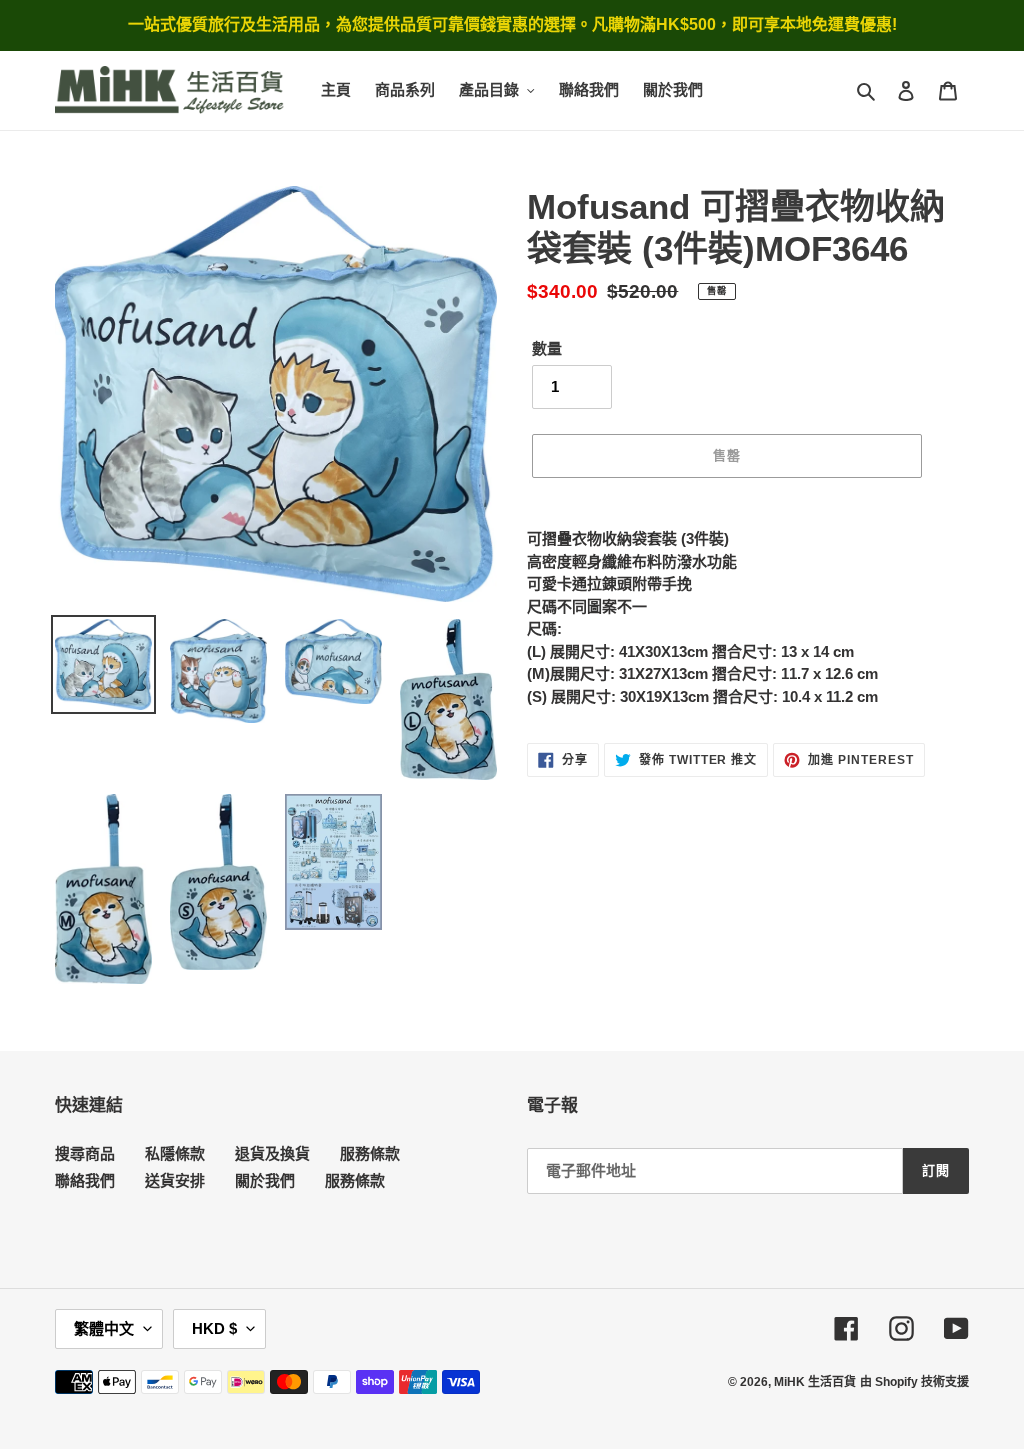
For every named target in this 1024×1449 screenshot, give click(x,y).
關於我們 (265, 1180)
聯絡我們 (85, 1180)
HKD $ (214, 1328)
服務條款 (370, 1153)
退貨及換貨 (272, 1153)
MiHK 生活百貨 (815, 1382)
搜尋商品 (85, 1153)
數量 (547, 348)
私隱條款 (175, 1153)
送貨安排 (175, 1180)
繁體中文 (104, 1328)
